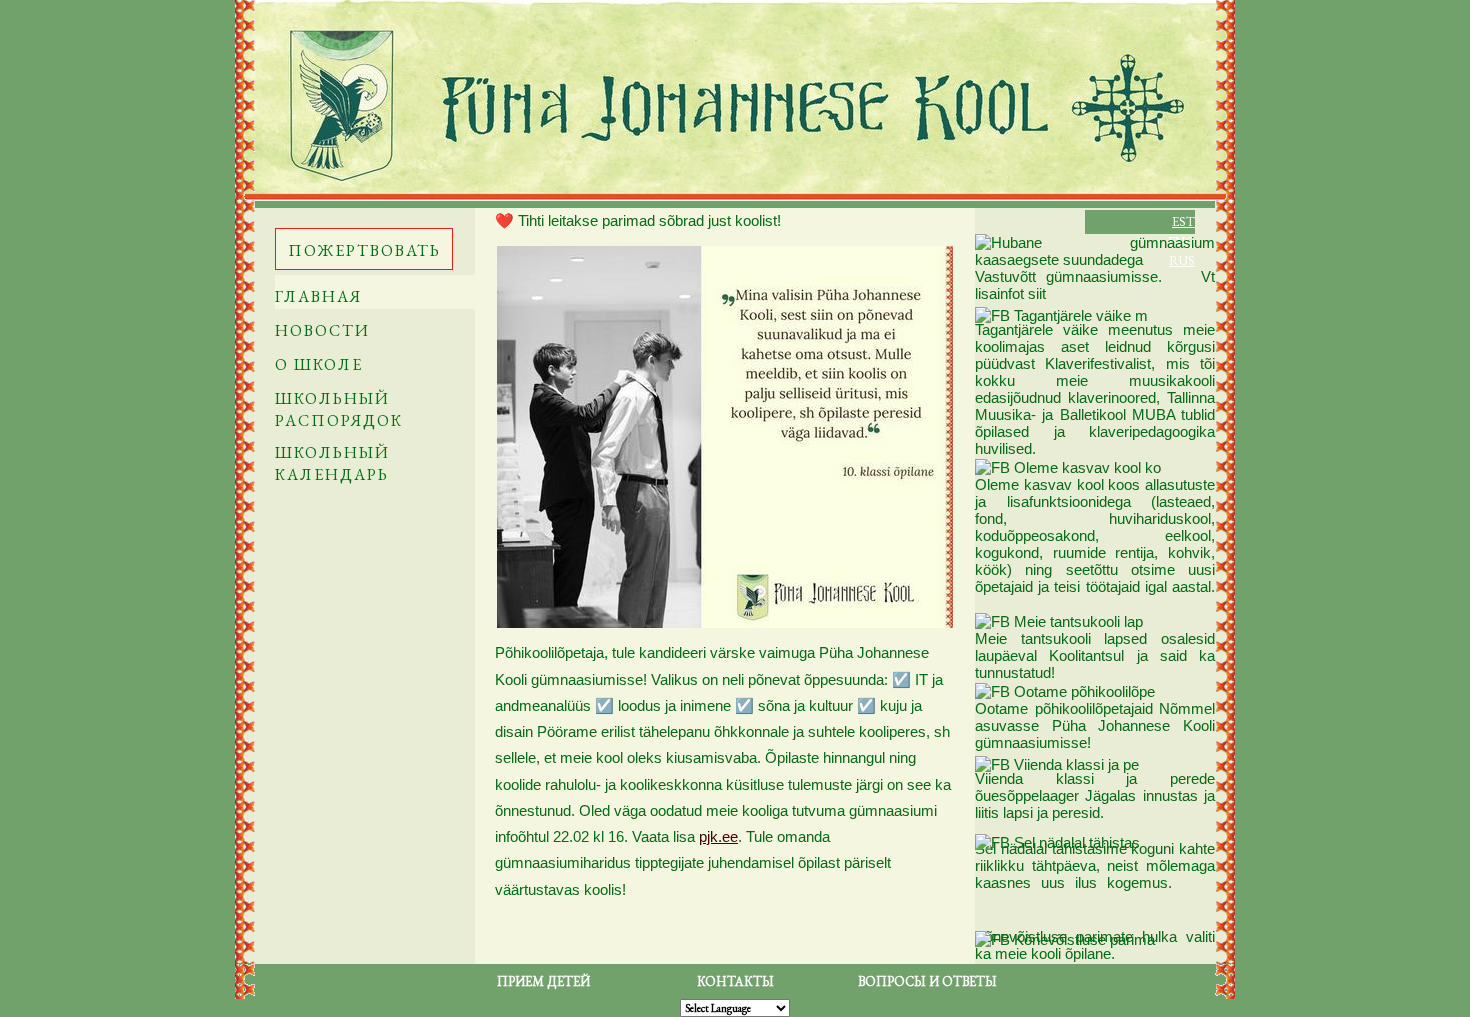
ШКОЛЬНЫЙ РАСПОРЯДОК (339, 409)
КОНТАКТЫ (735, 981)
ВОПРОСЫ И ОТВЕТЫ (927, 981)
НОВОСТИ (322, 330)
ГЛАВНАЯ (318, 296)
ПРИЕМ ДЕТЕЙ (543, 981)
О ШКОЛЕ (319, 364)
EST (1183, 221)
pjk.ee (718, 836)
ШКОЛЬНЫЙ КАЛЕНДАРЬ (332, 463)
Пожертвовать (364, 250)
